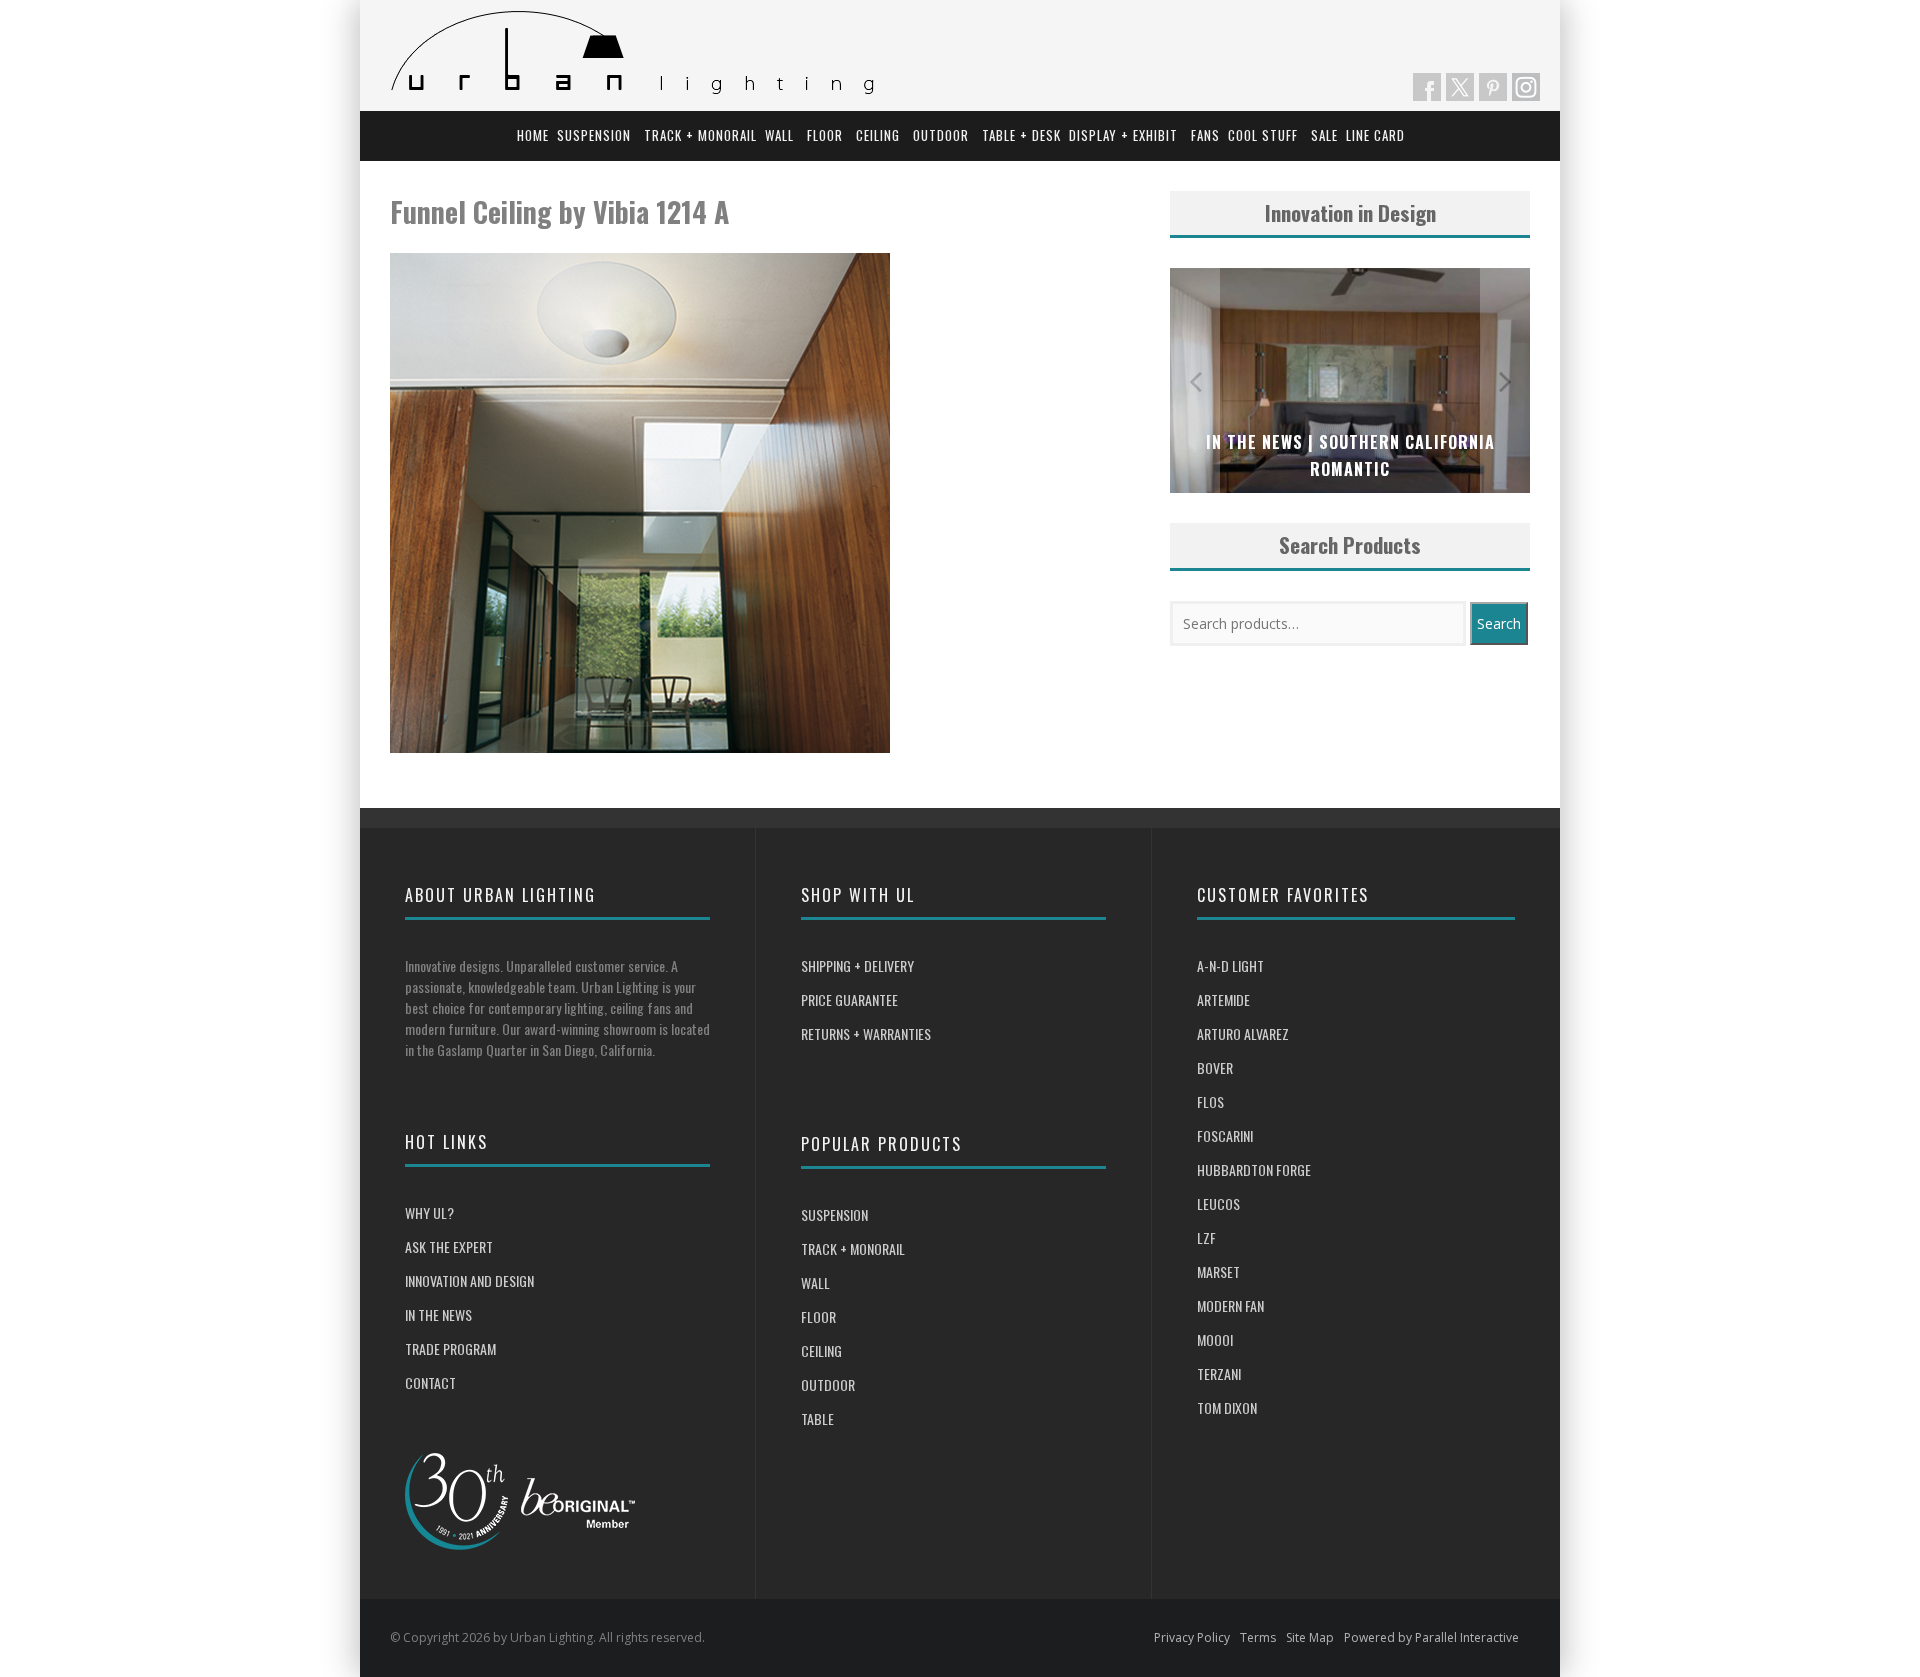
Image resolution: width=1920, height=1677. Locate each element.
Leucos (1218, 1203)
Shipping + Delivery (857, 965)
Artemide (1223, 999)
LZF (1206, 1237)
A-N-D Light (1230, 965)
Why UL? (429, 1212)
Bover (1215, 1067)
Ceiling (878, 135)
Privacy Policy (1192, 1637)
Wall (779, 135)
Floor (825, 135)
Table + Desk (1021, 135)
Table (817, 1418)
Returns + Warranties (866, 1033)
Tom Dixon (1227, 1407)
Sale (1324, 135)
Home (533, 135)
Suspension (594, 135)
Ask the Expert (449, 1246)
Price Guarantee (849, 999)
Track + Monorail (700, 135)
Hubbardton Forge (1254, 1169)
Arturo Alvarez (1243, 1033)
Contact (430, 1382)
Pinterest (1493, 87)
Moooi (1215, 1339)
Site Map (1310, 1637)
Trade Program (450, 1348)
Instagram (1526, 87)
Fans (1205, 135)
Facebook (1427, 87)
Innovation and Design (469, 1280)
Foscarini (1225, 1135)
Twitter (1460, 87)
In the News (438, 1314)
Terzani (1219, 1373)
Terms (1258, 1637)
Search (1499, 623)
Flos (1210, 1101)
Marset (1218, 1271)
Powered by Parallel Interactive (1431, 1637)
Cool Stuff (1263, 135)
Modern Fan (1230, 1305)
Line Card (1375, 135)
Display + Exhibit (1123, 135)
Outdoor (941, 135)
